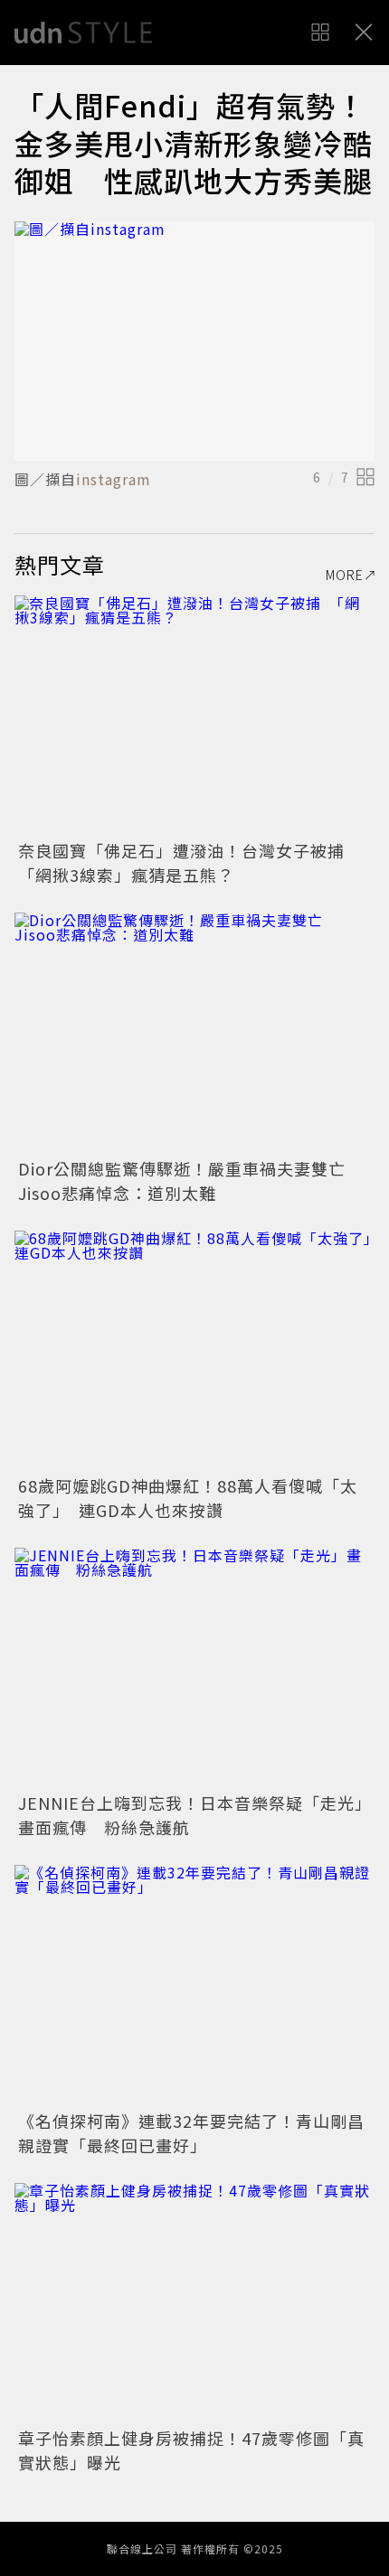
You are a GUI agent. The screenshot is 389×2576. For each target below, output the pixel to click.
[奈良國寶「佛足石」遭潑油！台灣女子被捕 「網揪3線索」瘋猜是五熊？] (194, 715)
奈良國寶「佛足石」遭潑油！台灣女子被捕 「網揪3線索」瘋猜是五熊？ (190, 862)
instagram (114, 479)
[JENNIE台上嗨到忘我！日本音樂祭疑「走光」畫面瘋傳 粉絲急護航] (194, 1667)
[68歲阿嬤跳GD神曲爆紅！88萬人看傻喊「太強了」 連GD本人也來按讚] (194, 1350)
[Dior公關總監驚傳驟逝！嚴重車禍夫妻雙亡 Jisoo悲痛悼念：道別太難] (194, 1032)
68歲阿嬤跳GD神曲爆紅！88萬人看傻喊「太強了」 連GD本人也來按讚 (188, 1498)
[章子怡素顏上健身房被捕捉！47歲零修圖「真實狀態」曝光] (194, 2303)
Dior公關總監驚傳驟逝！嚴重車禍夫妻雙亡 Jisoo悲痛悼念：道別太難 (190, 1180)
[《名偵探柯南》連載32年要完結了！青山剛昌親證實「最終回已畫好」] (194, 1985)
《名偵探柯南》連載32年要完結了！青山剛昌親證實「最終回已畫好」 (191, 2133)
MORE (345, 575)
